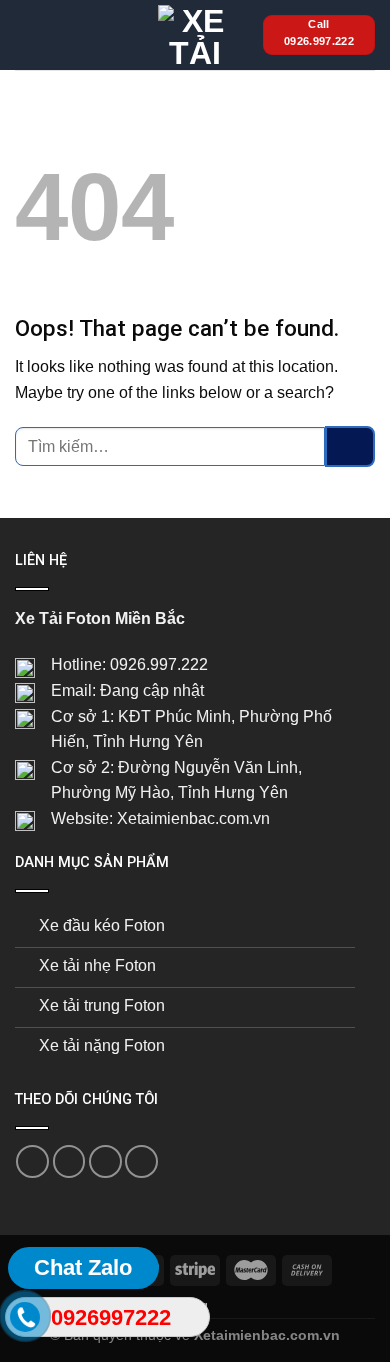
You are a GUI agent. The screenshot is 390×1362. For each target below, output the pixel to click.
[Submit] (350, 446)
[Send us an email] (141, 1161)
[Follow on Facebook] (32, 1161)
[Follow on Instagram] (69, 1161)
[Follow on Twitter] (105, 1161)
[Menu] (27, 34)
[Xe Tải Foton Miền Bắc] (195, 35)
